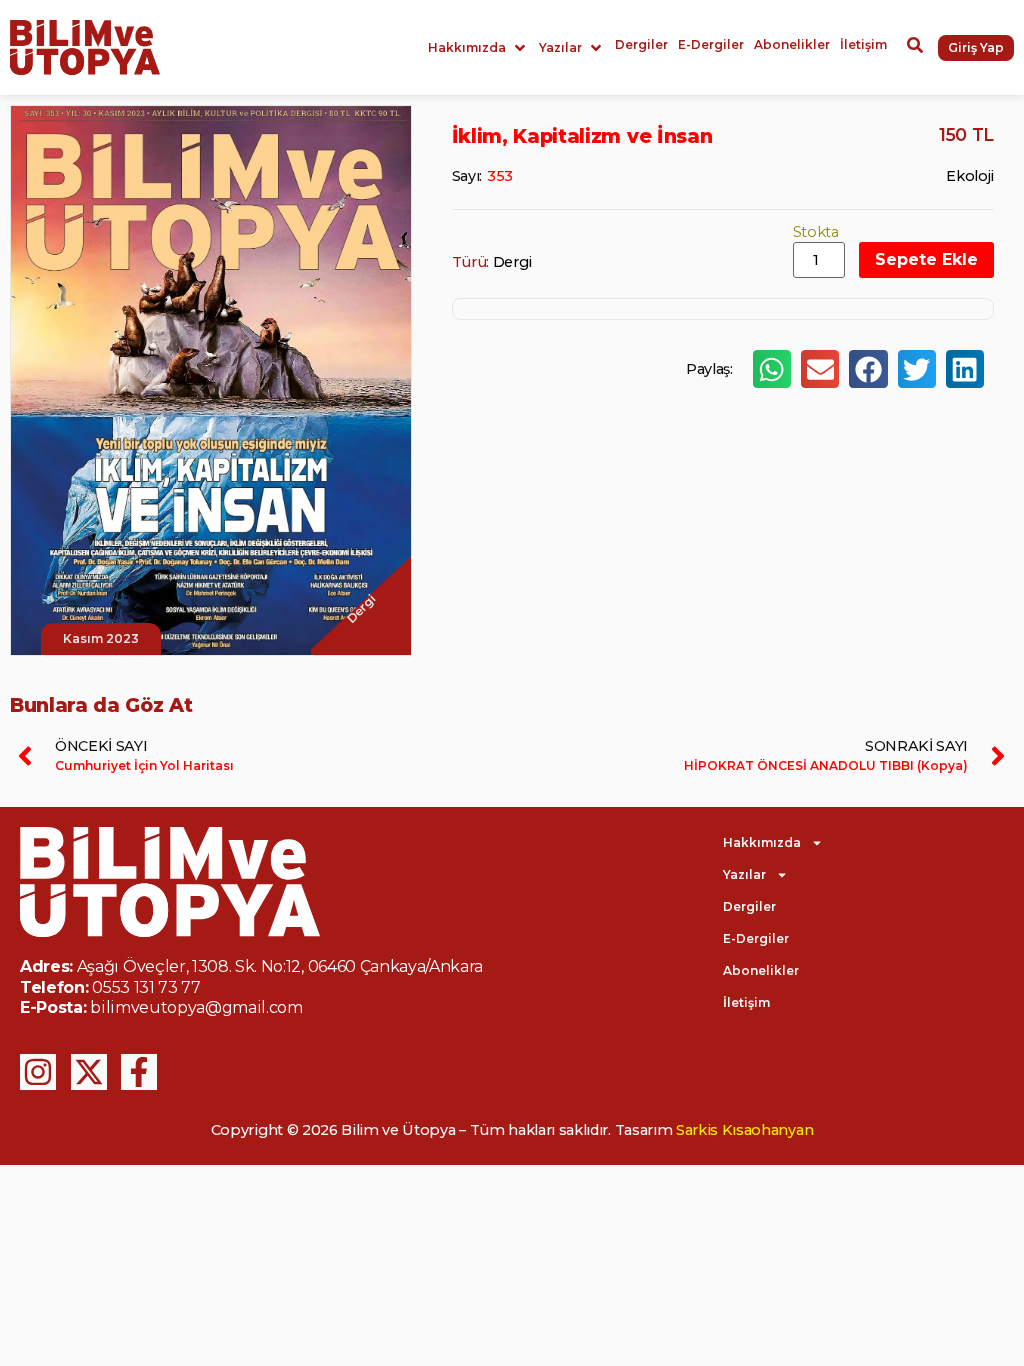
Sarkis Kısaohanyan (744, 1130)
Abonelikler (761, 970)
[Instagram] (38, 1072)
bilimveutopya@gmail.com (196, 1007)
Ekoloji (970, 176)
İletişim (746, 1002)
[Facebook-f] (139, 1072)
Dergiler (749, 906)
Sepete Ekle (926, 259)
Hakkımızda (762, 842)
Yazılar (744, 874)
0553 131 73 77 (146, 987)
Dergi (512, 262)
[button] (478, 48)
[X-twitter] (89, 1072)
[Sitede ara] (915, 48)
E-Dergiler (756, 938)
